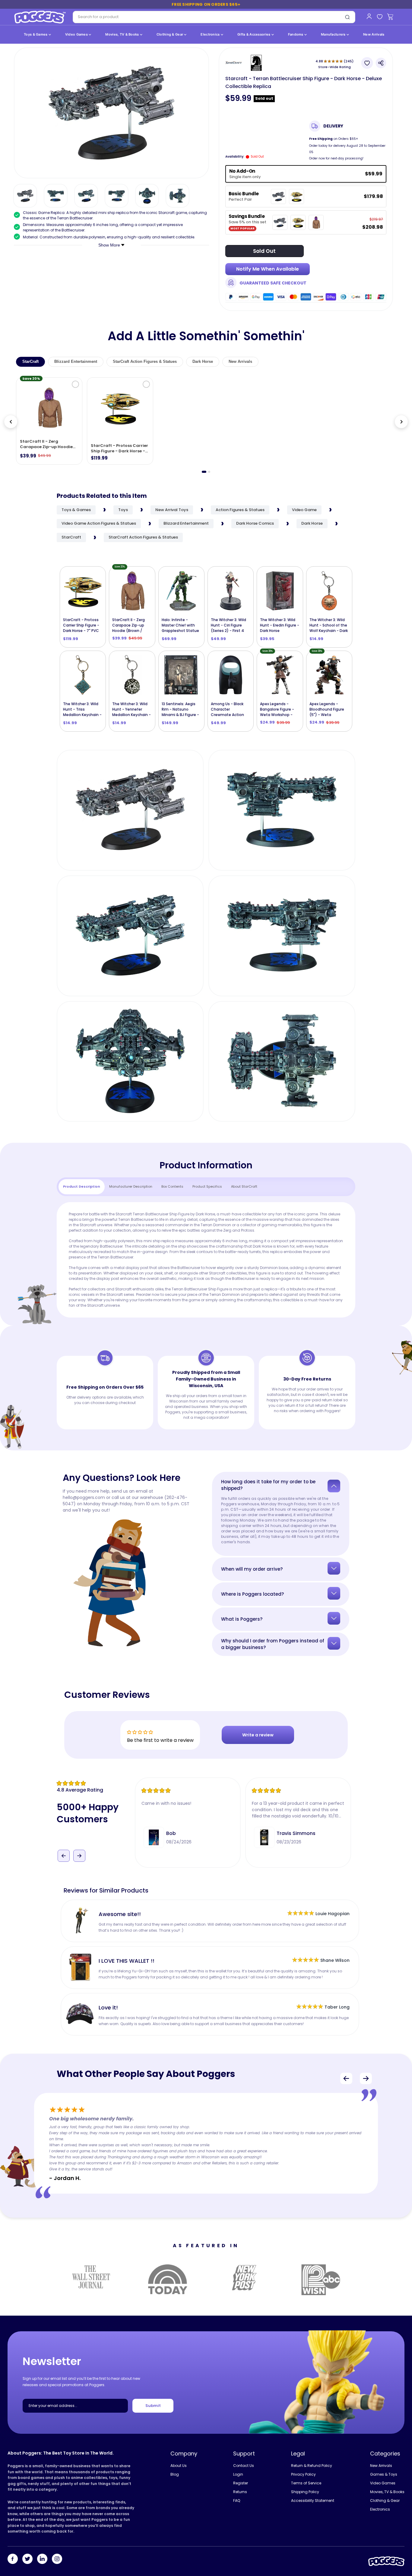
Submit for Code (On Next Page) (206, 1351)
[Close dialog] (266, 1214)
